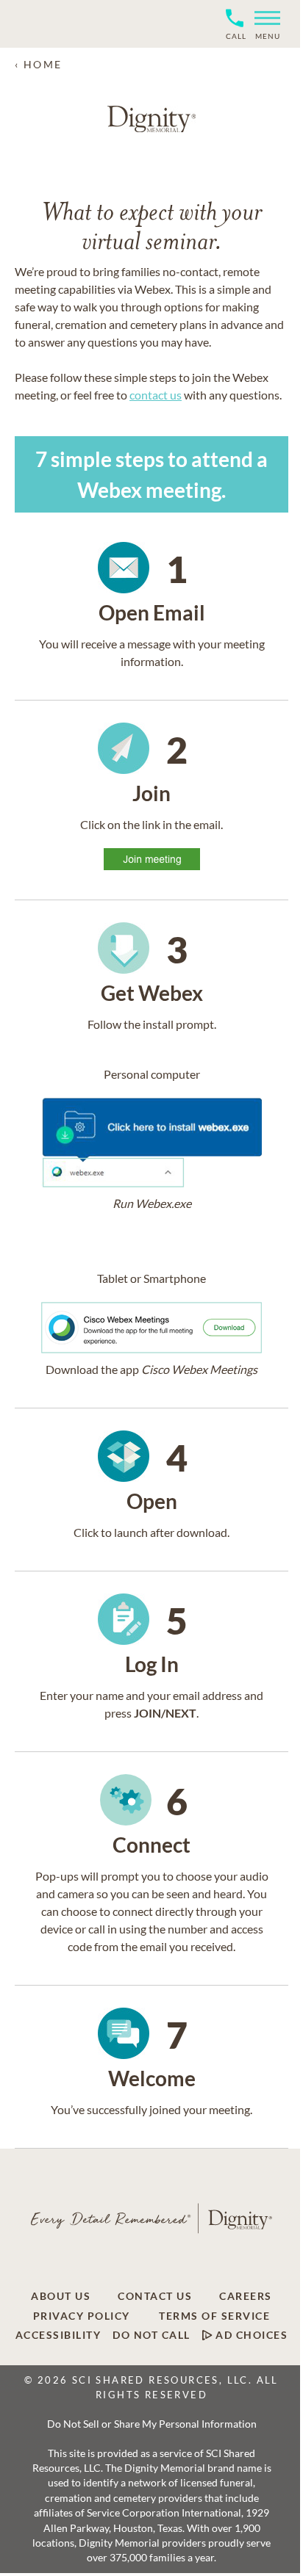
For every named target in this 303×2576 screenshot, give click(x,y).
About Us (61, 2296)
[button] (267, 24)
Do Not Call (151, 2335)
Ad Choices (250, 2335)
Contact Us (155, 2296)
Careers (246, 2296)
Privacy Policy (82, 2316)
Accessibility (58, 2335)
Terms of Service (214, 2316)
